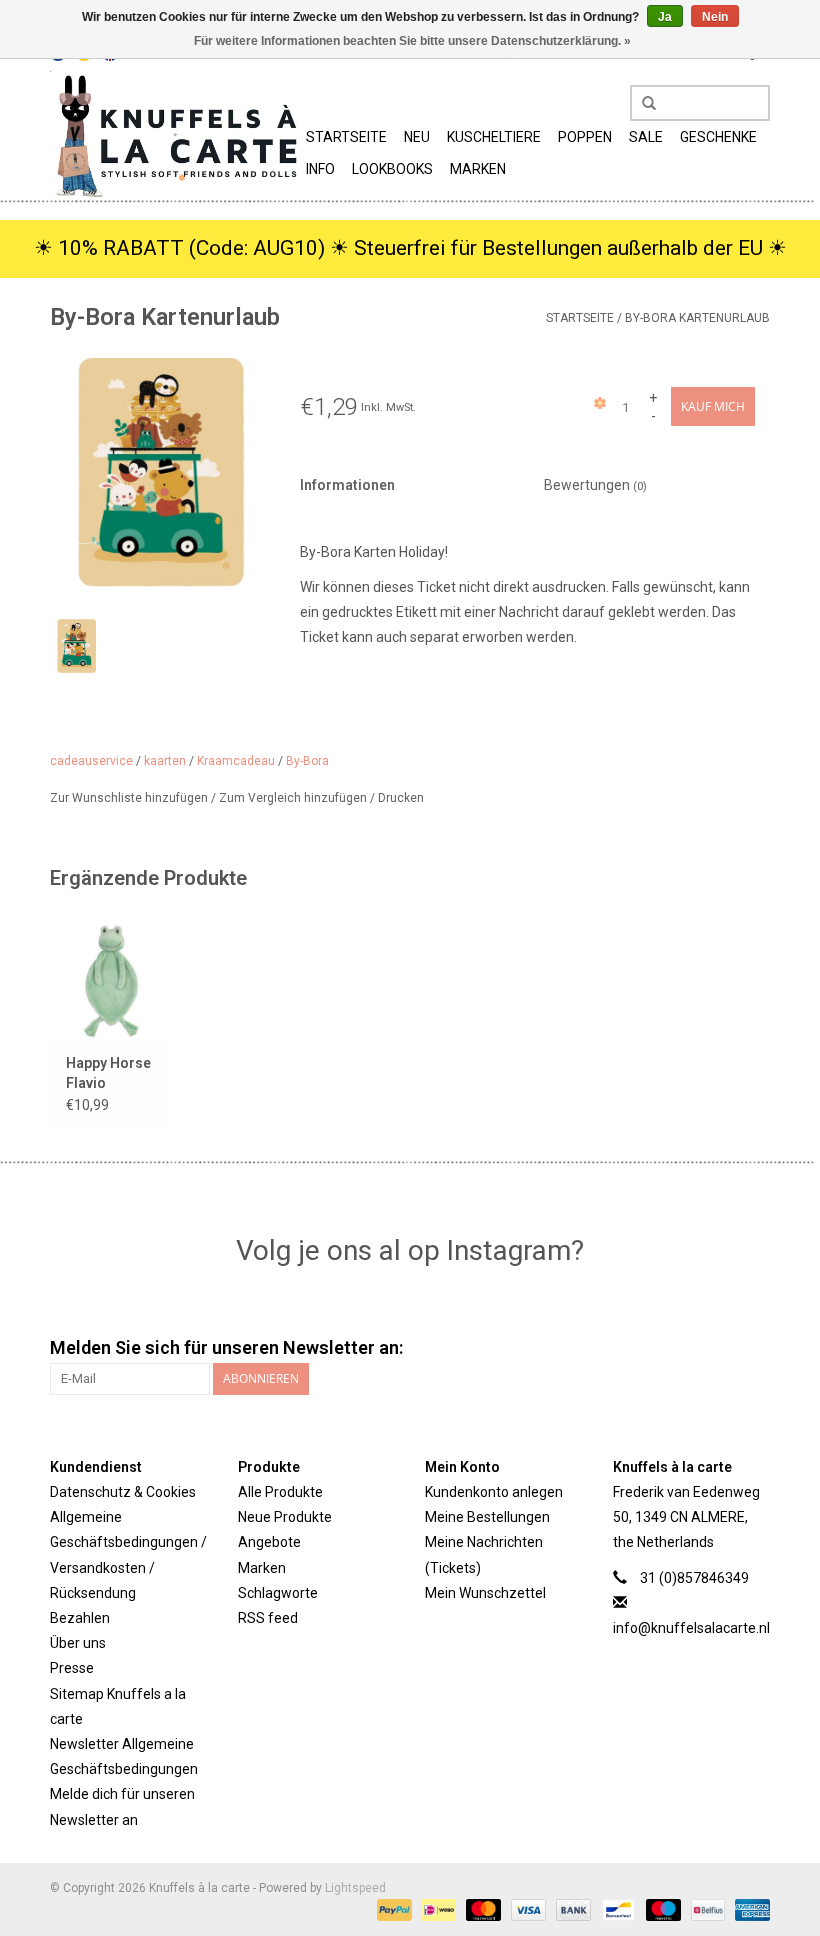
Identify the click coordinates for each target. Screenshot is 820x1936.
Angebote (269, 1542)
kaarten (165, 761)
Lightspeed (355, 1888)
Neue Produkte (285, 1517)
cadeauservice (91, 761)
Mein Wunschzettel (485, 1593)
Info (320, 169)
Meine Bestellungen (487, 1517)
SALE (646, 137)
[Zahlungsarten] (392, 1909)
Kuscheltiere (494, 137)
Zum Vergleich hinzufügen (294, 798)
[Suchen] (642, 104)
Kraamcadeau (236, 761)
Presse (72, 1668)
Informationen (347, 485)
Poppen (585, 137)
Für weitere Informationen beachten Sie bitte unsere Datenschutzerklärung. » (412, 41)
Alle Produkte (280, 1492)
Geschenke (718, 137)
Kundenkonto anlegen (494, 1492)
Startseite (346, 137)
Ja (665, 17)
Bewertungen (595, 485)
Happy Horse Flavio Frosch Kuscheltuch (108, 1074)
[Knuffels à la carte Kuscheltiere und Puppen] (175, 134)
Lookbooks (392, 169)
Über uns (78, 1643)
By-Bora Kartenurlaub (697, 318)
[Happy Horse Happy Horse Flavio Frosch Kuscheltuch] (110, 978)
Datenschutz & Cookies (123, 1492)
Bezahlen (80, 1618)
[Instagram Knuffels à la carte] (754, 1348)
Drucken (401, 798)
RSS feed (268, 1618)
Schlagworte (278, 1593)
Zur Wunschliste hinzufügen (130, 798)
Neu (417, 137)
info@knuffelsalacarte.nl (691, 1628)
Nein (715, 17)
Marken (478, 169)
